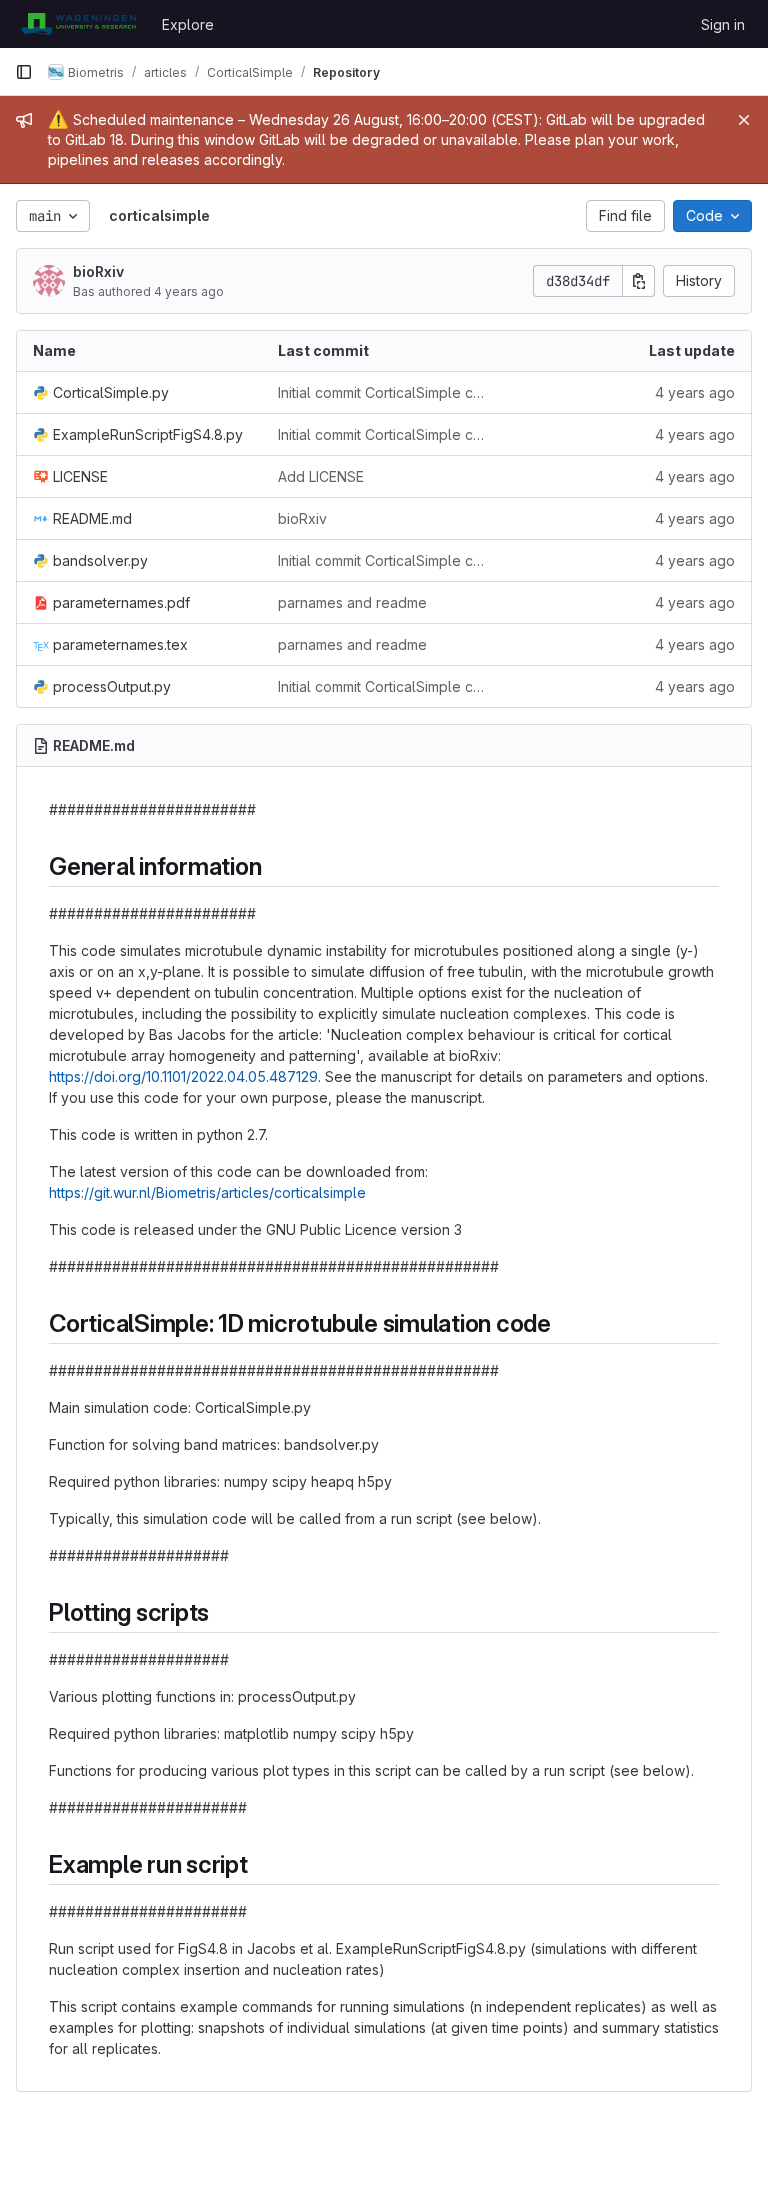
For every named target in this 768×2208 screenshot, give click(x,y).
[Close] (744, 120)
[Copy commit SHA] (639, 281)
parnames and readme (352, 602)
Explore (188, 24)
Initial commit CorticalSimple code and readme (384, 392)
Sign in (723, 24)
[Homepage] (78, 24)
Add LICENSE (321, 476)
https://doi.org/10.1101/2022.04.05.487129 (183, 1076)
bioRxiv (98, 271)
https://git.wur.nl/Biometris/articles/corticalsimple (207, 1192)
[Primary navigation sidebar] (24, 72)
